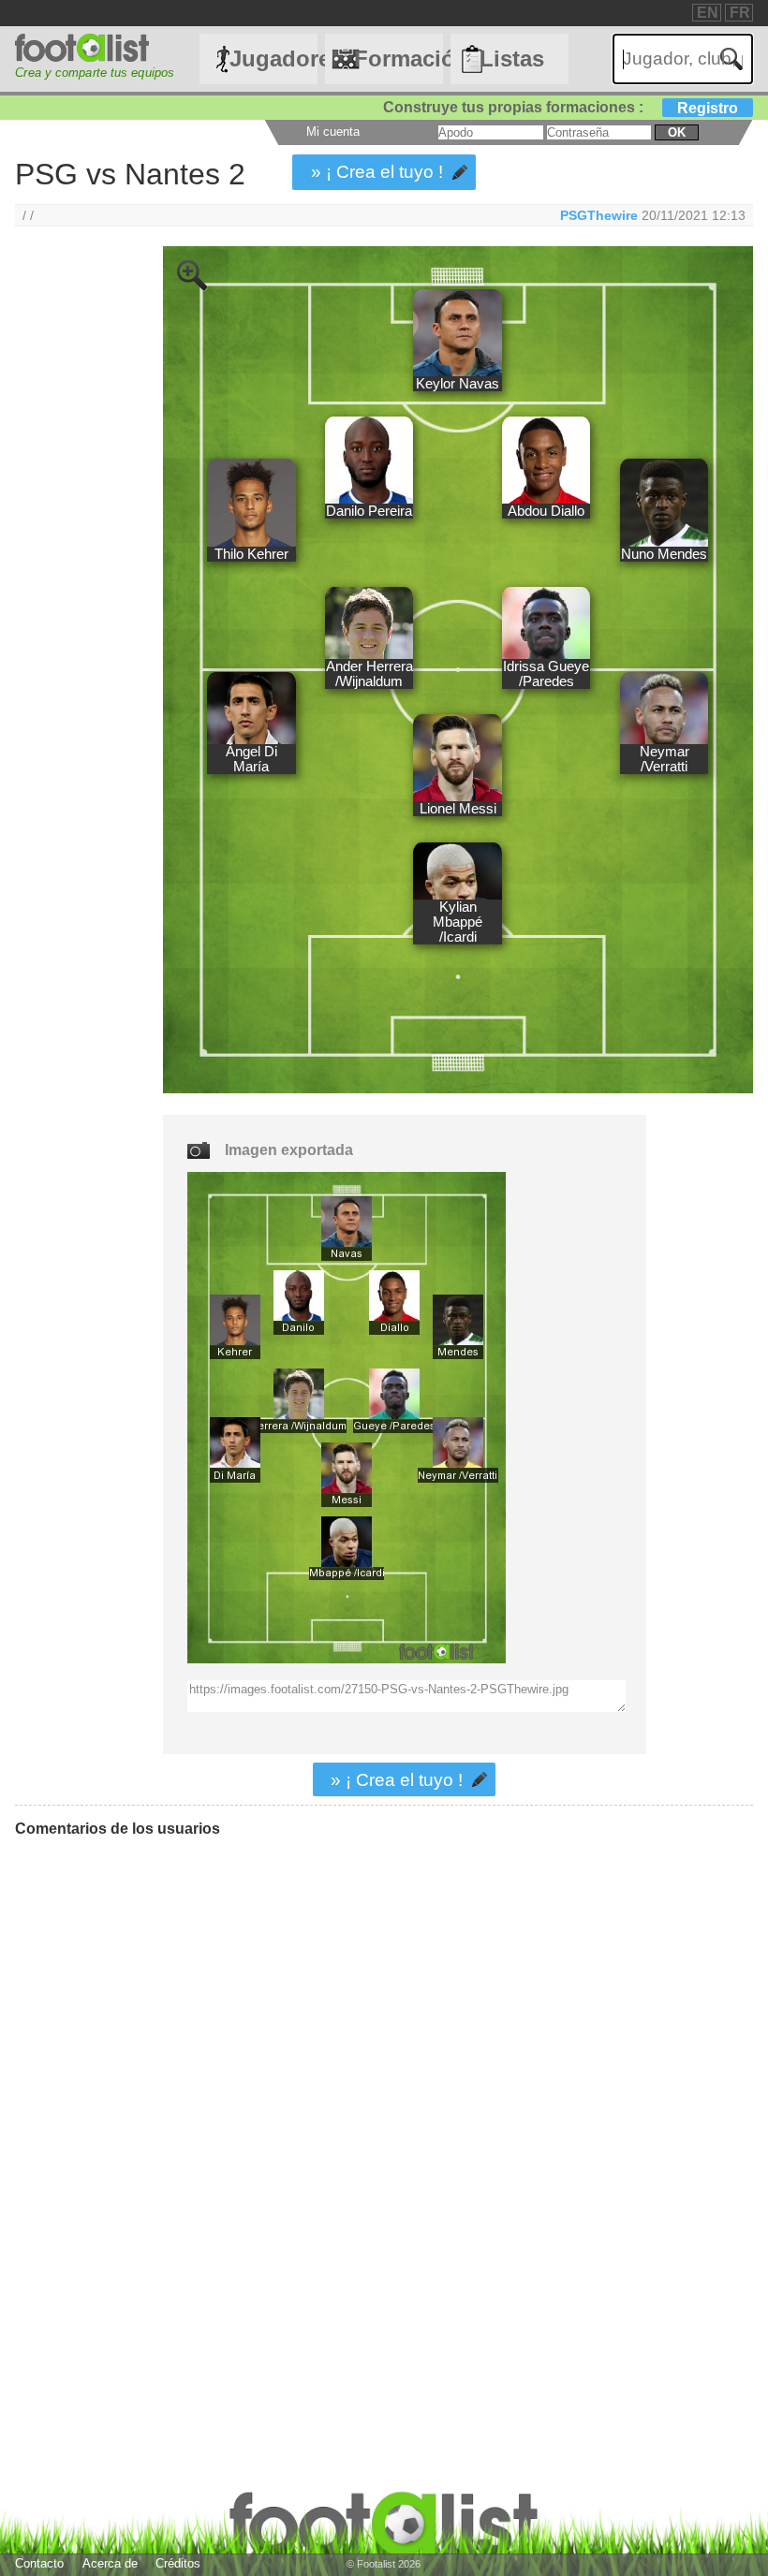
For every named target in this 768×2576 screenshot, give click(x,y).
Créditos (178, 2563)
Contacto (39, 2563)
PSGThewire (599, 215)
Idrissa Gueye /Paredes (546, 674)
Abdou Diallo (546, 511)
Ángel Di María (251, 759)
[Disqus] (295, 2086)
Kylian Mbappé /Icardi (458, 922)
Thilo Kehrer (251, 554)
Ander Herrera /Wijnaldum (369, 674)
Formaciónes (398, 59)
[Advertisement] (74, 557)
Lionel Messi (458, 809)
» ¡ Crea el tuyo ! (377, 172)
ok (677, 132)
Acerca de (110, 2563)
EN (708, 13)
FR (740, 13)
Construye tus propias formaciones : (561, 107)
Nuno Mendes (664, 554)
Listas (512, 59)
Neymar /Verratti (665, 759)
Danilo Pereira (369, 511)
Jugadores (273, 59)
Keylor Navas (458, 384)
